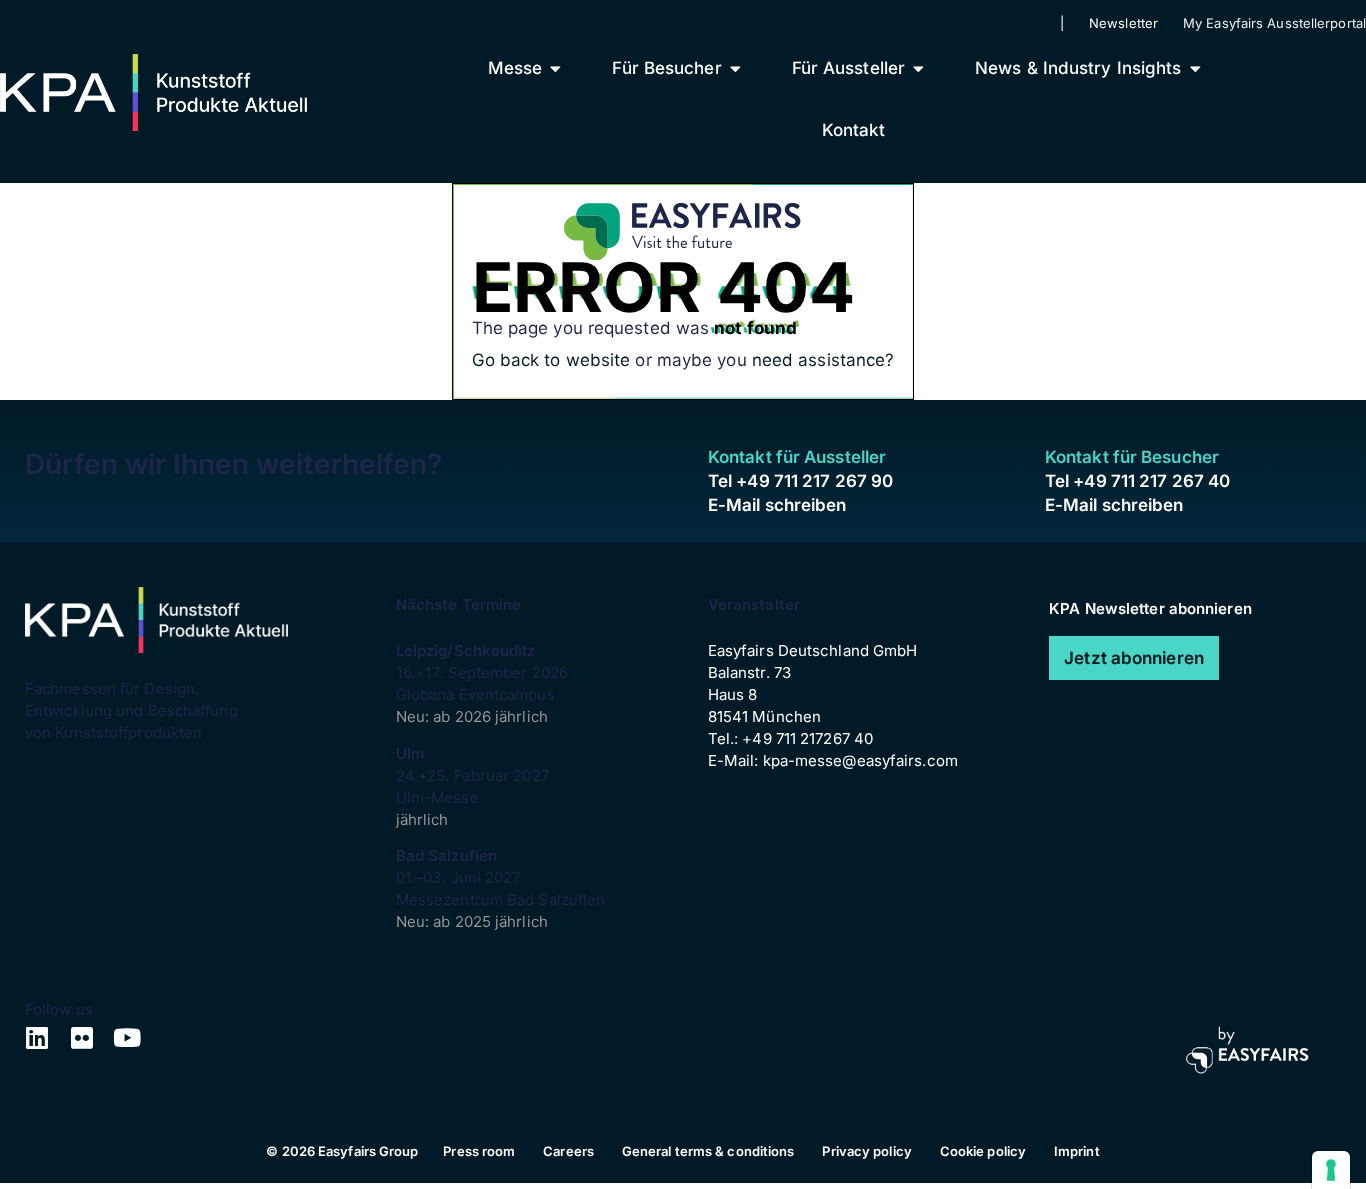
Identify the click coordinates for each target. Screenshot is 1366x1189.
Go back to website (551, 360)
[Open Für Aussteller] (918, 68)
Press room (479, 1151)
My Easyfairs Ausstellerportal (1274, 23)
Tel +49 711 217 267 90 (800, 481)
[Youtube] (127, 1037)
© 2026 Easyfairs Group (342, 1151)
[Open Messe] (555, 68)
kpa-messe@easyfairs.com (860, 760)
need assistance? (823, 360)
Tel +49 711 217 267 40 (1137, 481)
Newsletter (1123, 23)
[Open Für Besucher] (735, 68)
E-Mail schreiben (777, 505)
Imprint (1077, 1151)
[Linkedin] (37, 1037)
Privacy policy (866, 1151)
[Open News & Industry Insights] (1195, 68)
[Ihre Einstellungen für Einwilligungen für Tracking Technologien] (1331, 1170)
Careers (568, 1151)
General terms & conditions (708, 1151)
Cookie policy (983, 1151)
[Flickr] (82, 1037)
